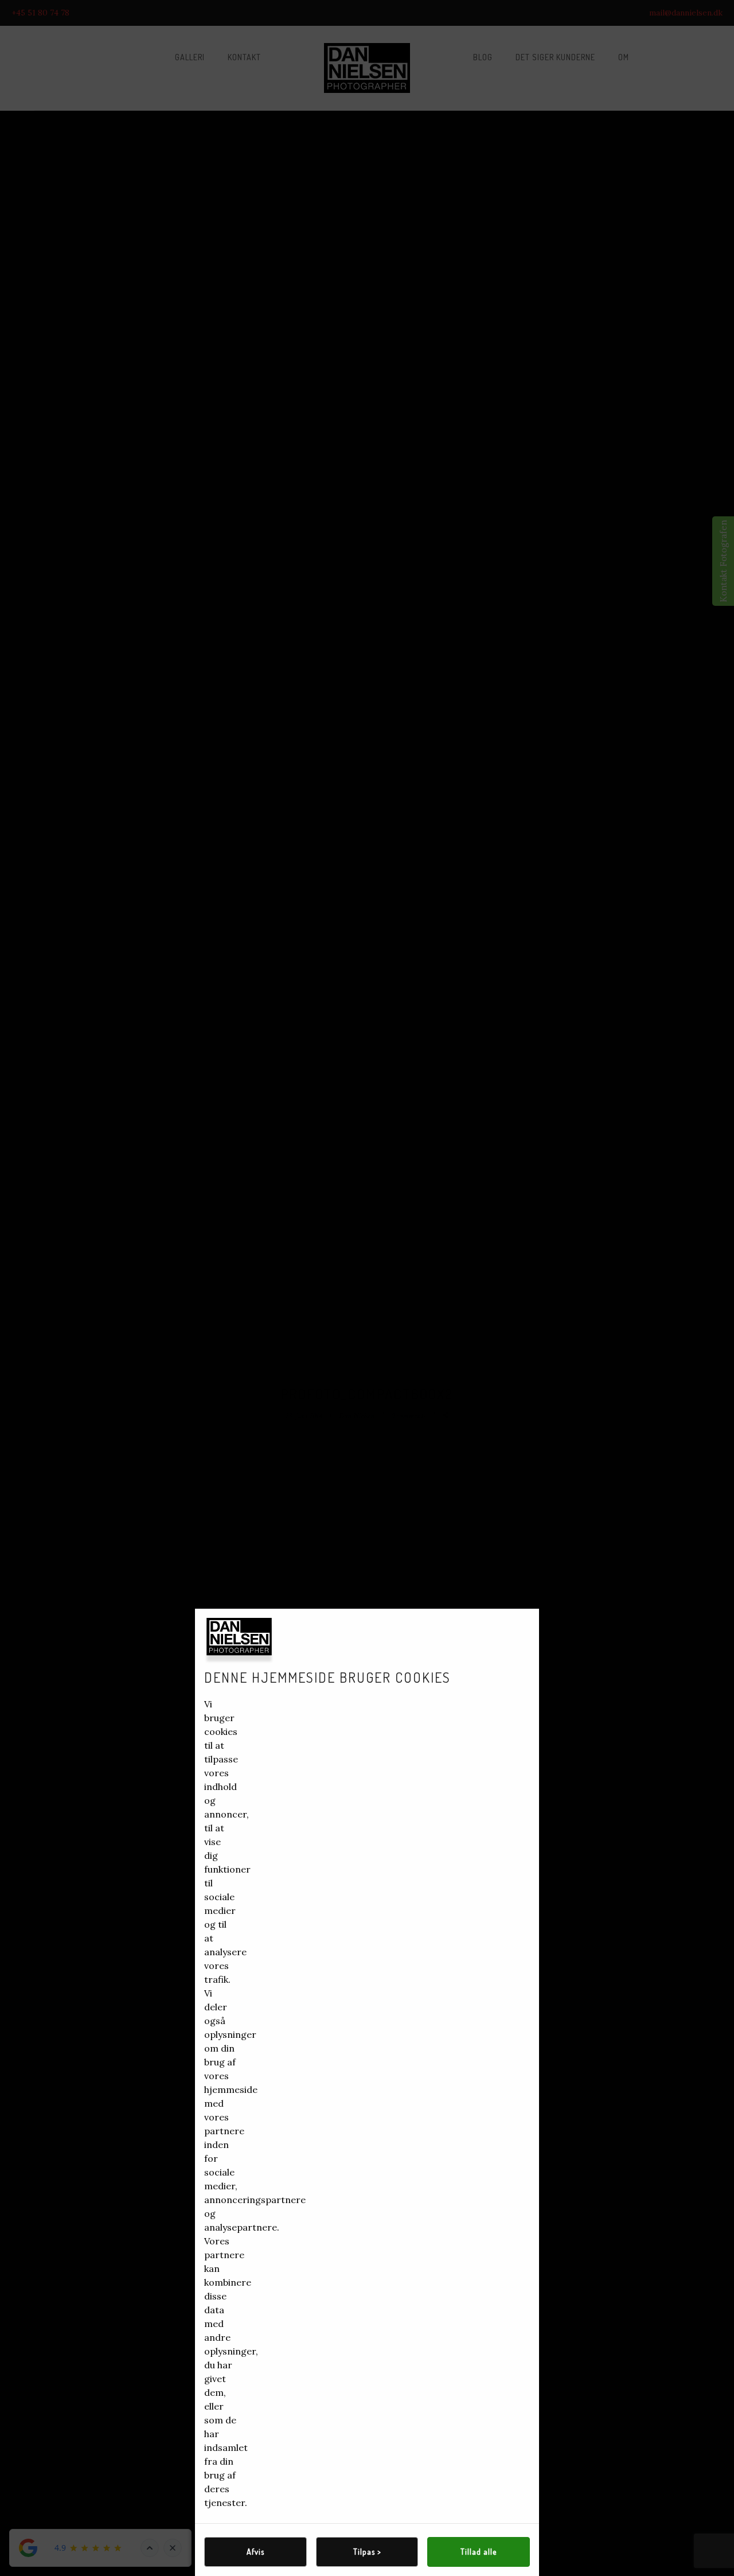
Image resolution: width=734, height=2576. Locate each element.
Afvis (255, 2552)
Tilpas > (367, 2552)
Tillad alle (479, 2552)
